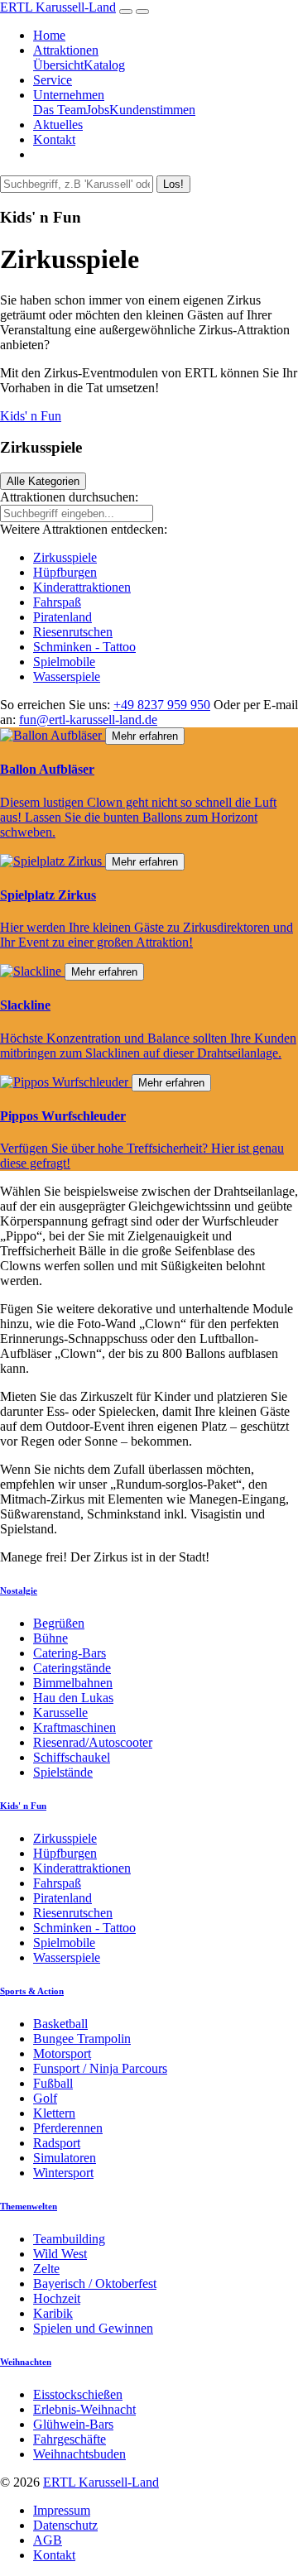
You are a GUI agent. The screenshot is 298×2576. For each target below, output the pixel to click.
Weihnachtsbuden (79, 2454)
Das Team (60, 110)
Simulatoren (65, 2158)
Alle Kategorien (43, 481)
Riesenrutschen (73, 632)
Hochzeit (57, 2298)
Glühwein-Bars (73, 2424)
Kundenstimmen (152, 110)
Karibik (53, 2313)
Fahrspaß (57, 602)
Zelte (46, 2269)
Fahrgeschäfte (70, 2439)
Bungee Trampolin (82, 2039)
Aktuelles (58, 125)
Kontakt (54, 139)
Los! (173, 184)
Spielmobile (64, 662)
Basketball (60, 2024)
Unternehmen (69, 95)
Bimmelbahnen (73, 1683)
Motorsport (62, 2053)
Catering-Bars (70, 1653)
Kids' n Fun (31, 416)
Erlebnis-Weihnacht (84, 2409)
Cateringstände (72, 1668)
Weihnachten (26, 2362)
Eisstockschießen (78, 2394)
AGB (48, 2540)
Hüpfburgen (65, 572)
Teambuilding (69, 2239)
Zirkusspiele (65, 557)
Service (53, 80)
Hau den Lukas (73, 1698)
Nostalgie (19, 1590)
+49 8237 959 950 (162, 705)
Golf (45, 2098)
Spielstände (63, 1772)
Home (49, 35)
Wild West (60, 2254)
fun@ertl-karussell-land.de (88, 720)
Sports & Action (32, 1991)
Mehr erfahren (145, 736)
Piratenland (62, 617)
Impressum (62, 2510)
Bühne (50, 1638)
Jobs (98, 110)
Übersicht (58, 65)
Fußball (53, 2083)
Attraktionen (66, 50)
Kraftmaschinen (74, 1727)
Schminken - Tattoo (84, 647)
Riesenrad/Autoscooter (93, 1742)
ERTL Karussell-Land (58, 7)
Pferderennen (68, 2128)
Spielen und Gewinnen (93, 2328)
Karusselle (60, 1713)
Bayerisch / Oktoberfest (95, 2283)
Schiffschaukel (72, 1757)
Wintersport (63, 2173)
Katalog (104, 65)
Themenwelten (29, 2206)
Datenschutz (65, 2525)
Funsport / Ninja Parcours (100, 2068)
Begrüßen (59, 1623)
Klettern (54, 2113)
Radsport (57, 2143)
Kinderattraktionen (82, 587)
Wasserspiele (67, 676)
